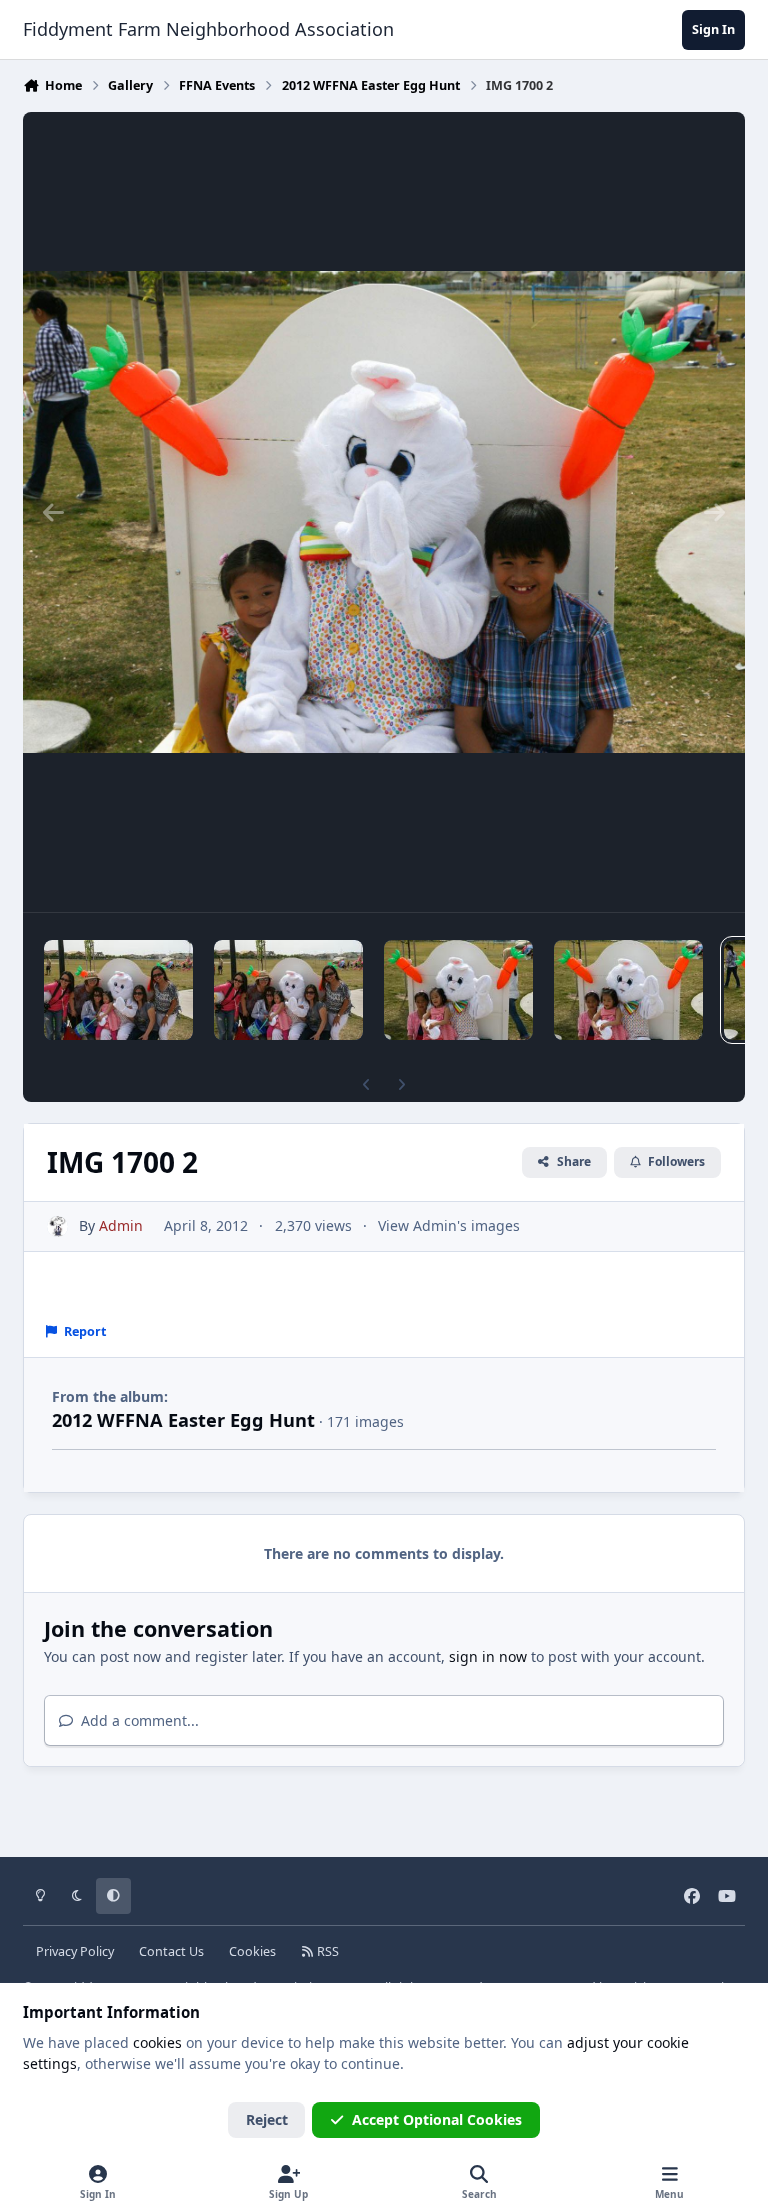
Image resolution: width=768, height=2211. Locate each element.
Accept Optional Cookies (437, 2119)
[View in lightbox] (384, 512)
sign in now (488, 1656)
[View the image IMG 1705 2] (288, 990)
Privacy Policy (75, 1951)
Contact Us (171, 1951)
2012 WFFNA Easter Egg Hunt (183, 1420)
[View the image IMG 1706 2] (118, 990)
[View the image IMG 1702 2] (628, 990)
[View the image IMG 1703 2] (458, 990)
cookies (157, 2042)
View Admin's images (449, 1225)
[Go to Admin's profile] (57, 1226)
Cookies (252, 1951)
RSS (326, 1951)
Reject (267, 2119)
